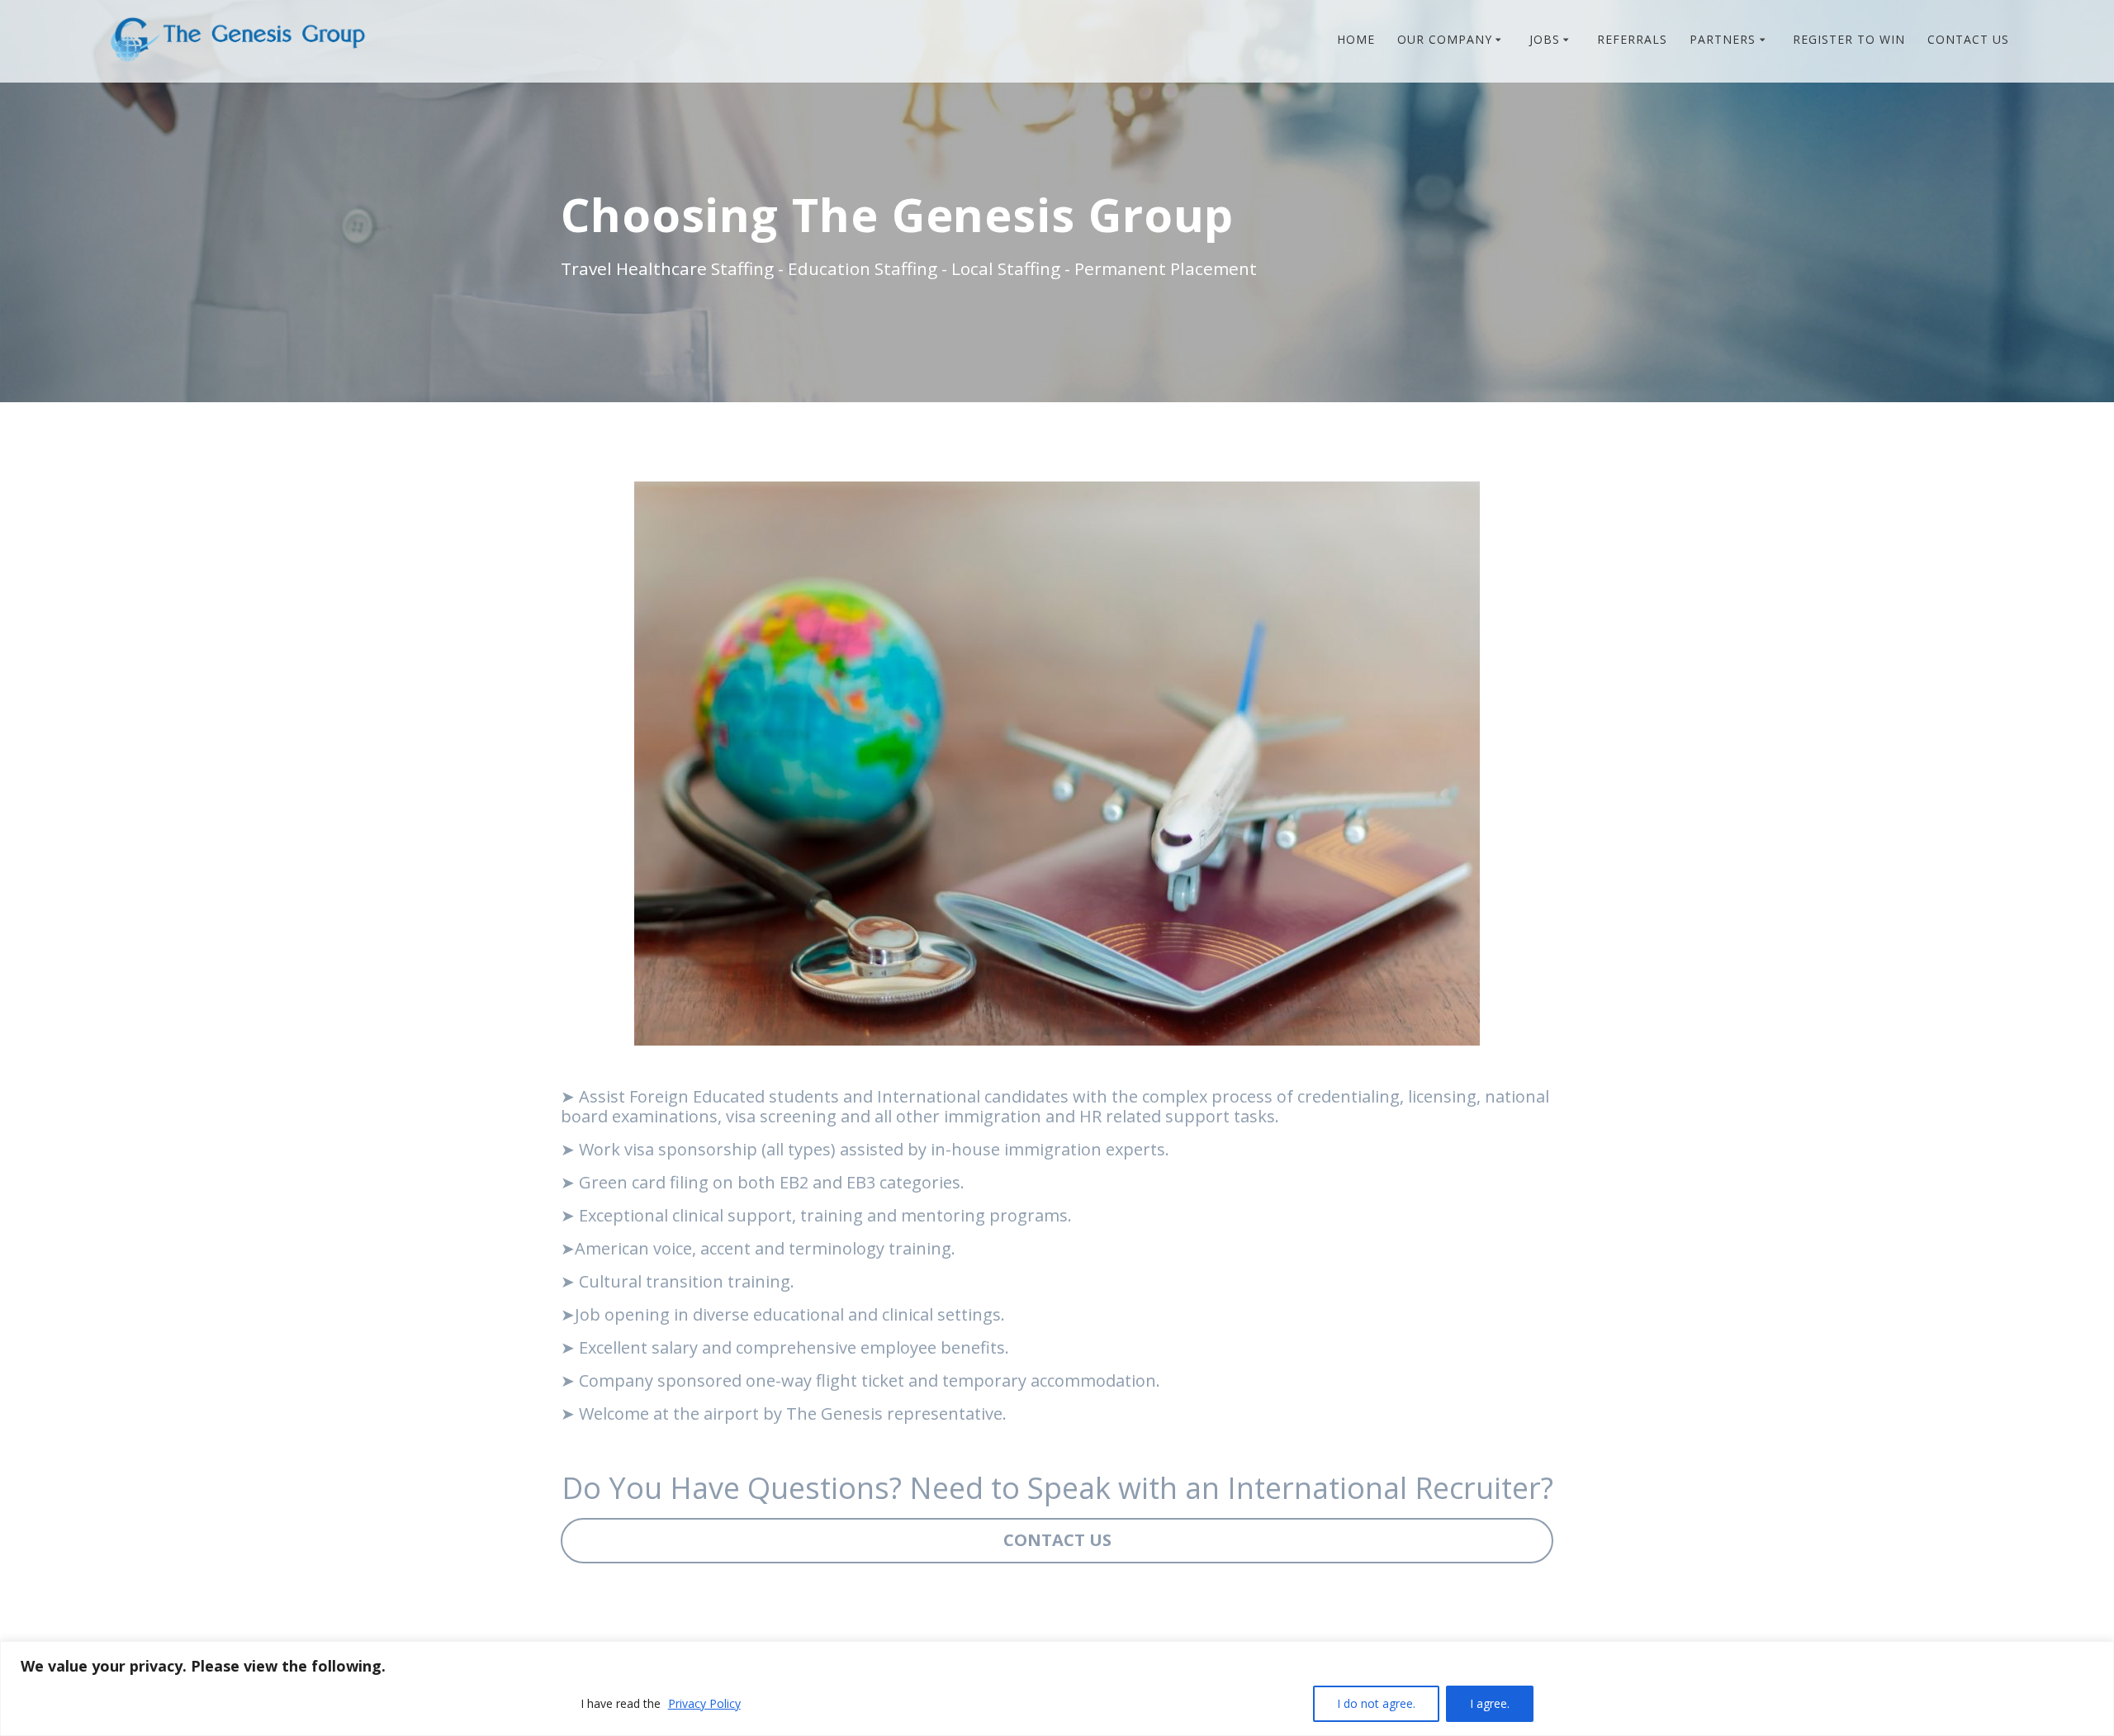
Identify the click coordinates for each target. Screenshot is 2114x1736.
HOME (1356, 39)
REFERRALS (1632, 39)
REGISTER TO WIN (1849, 39)
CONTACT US (1968, 39)
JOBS (1545, 39)
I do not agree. (1376, 1703)
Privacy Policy (704, 1703)
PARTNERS (1723, 39)
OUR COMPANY (1445, 39)
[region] (1057, 1689)
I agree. (1490, 1703)
